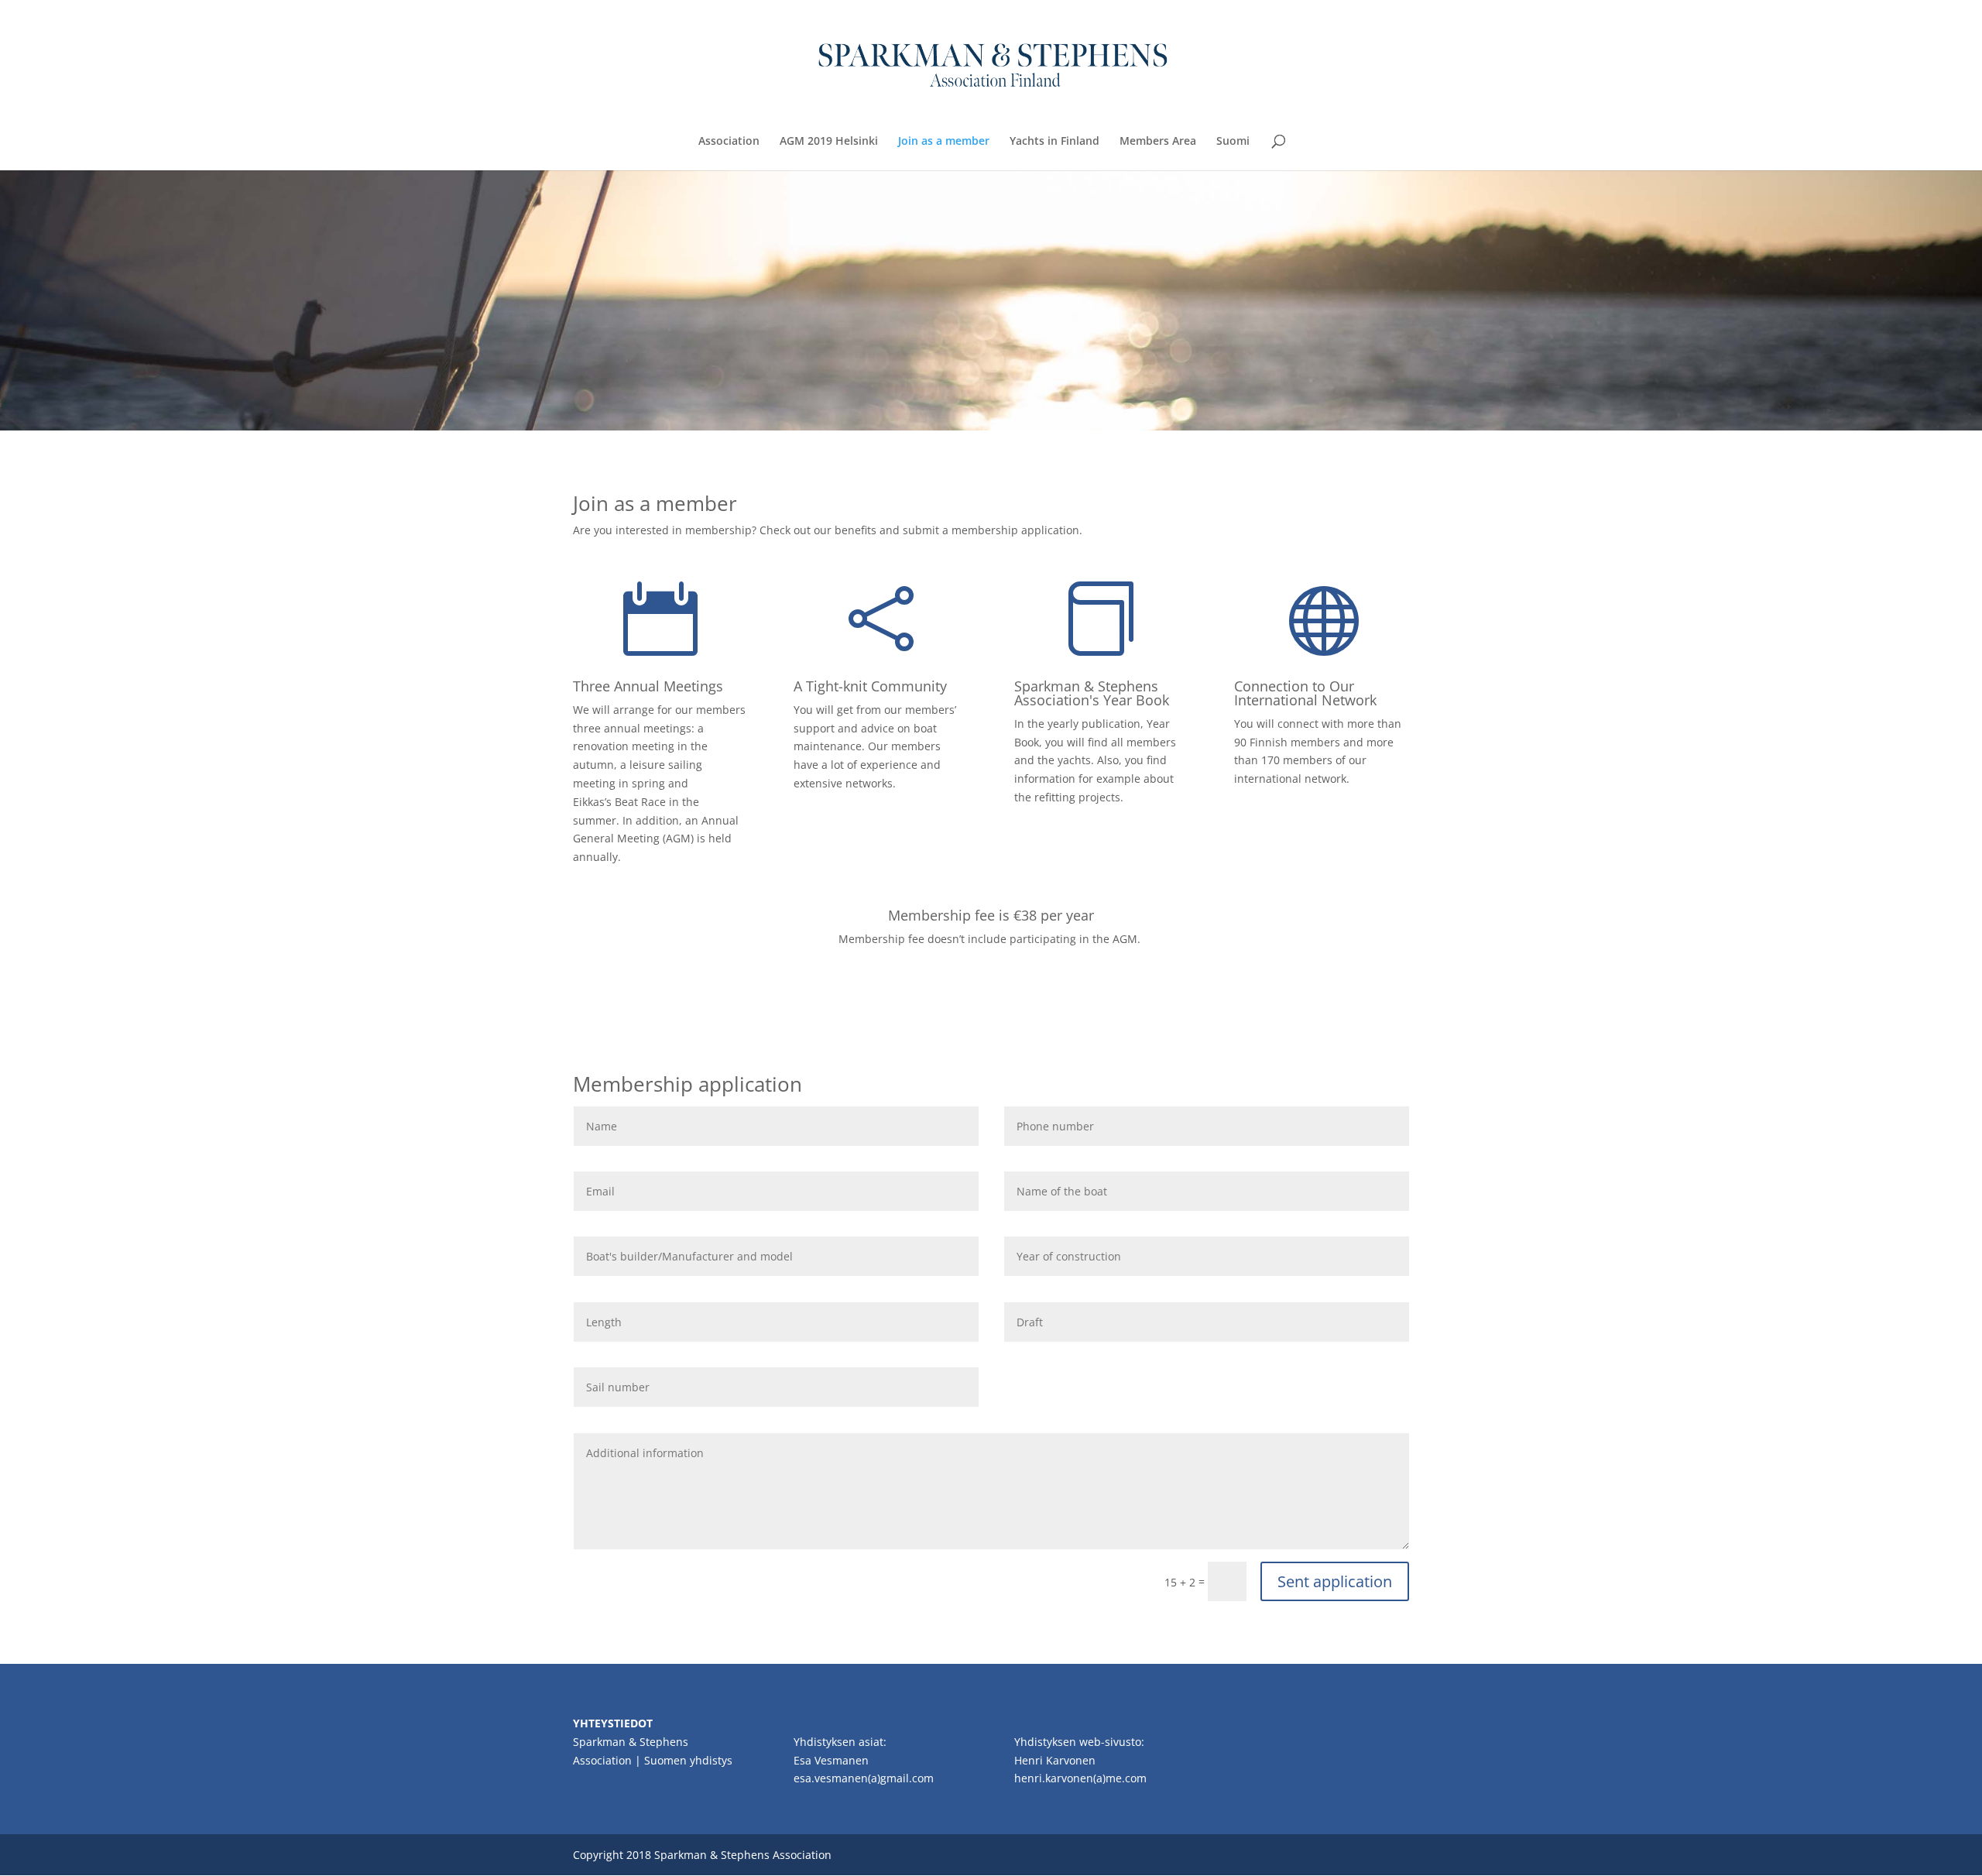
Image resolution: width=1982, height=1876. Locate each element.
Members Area (1158, 142)
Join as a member (944, 142)
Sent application (1335, 1581)
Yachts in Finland (1054, 142)
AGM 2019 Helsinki (829, 142)
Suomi (1233, 142)
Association (729, 142)
